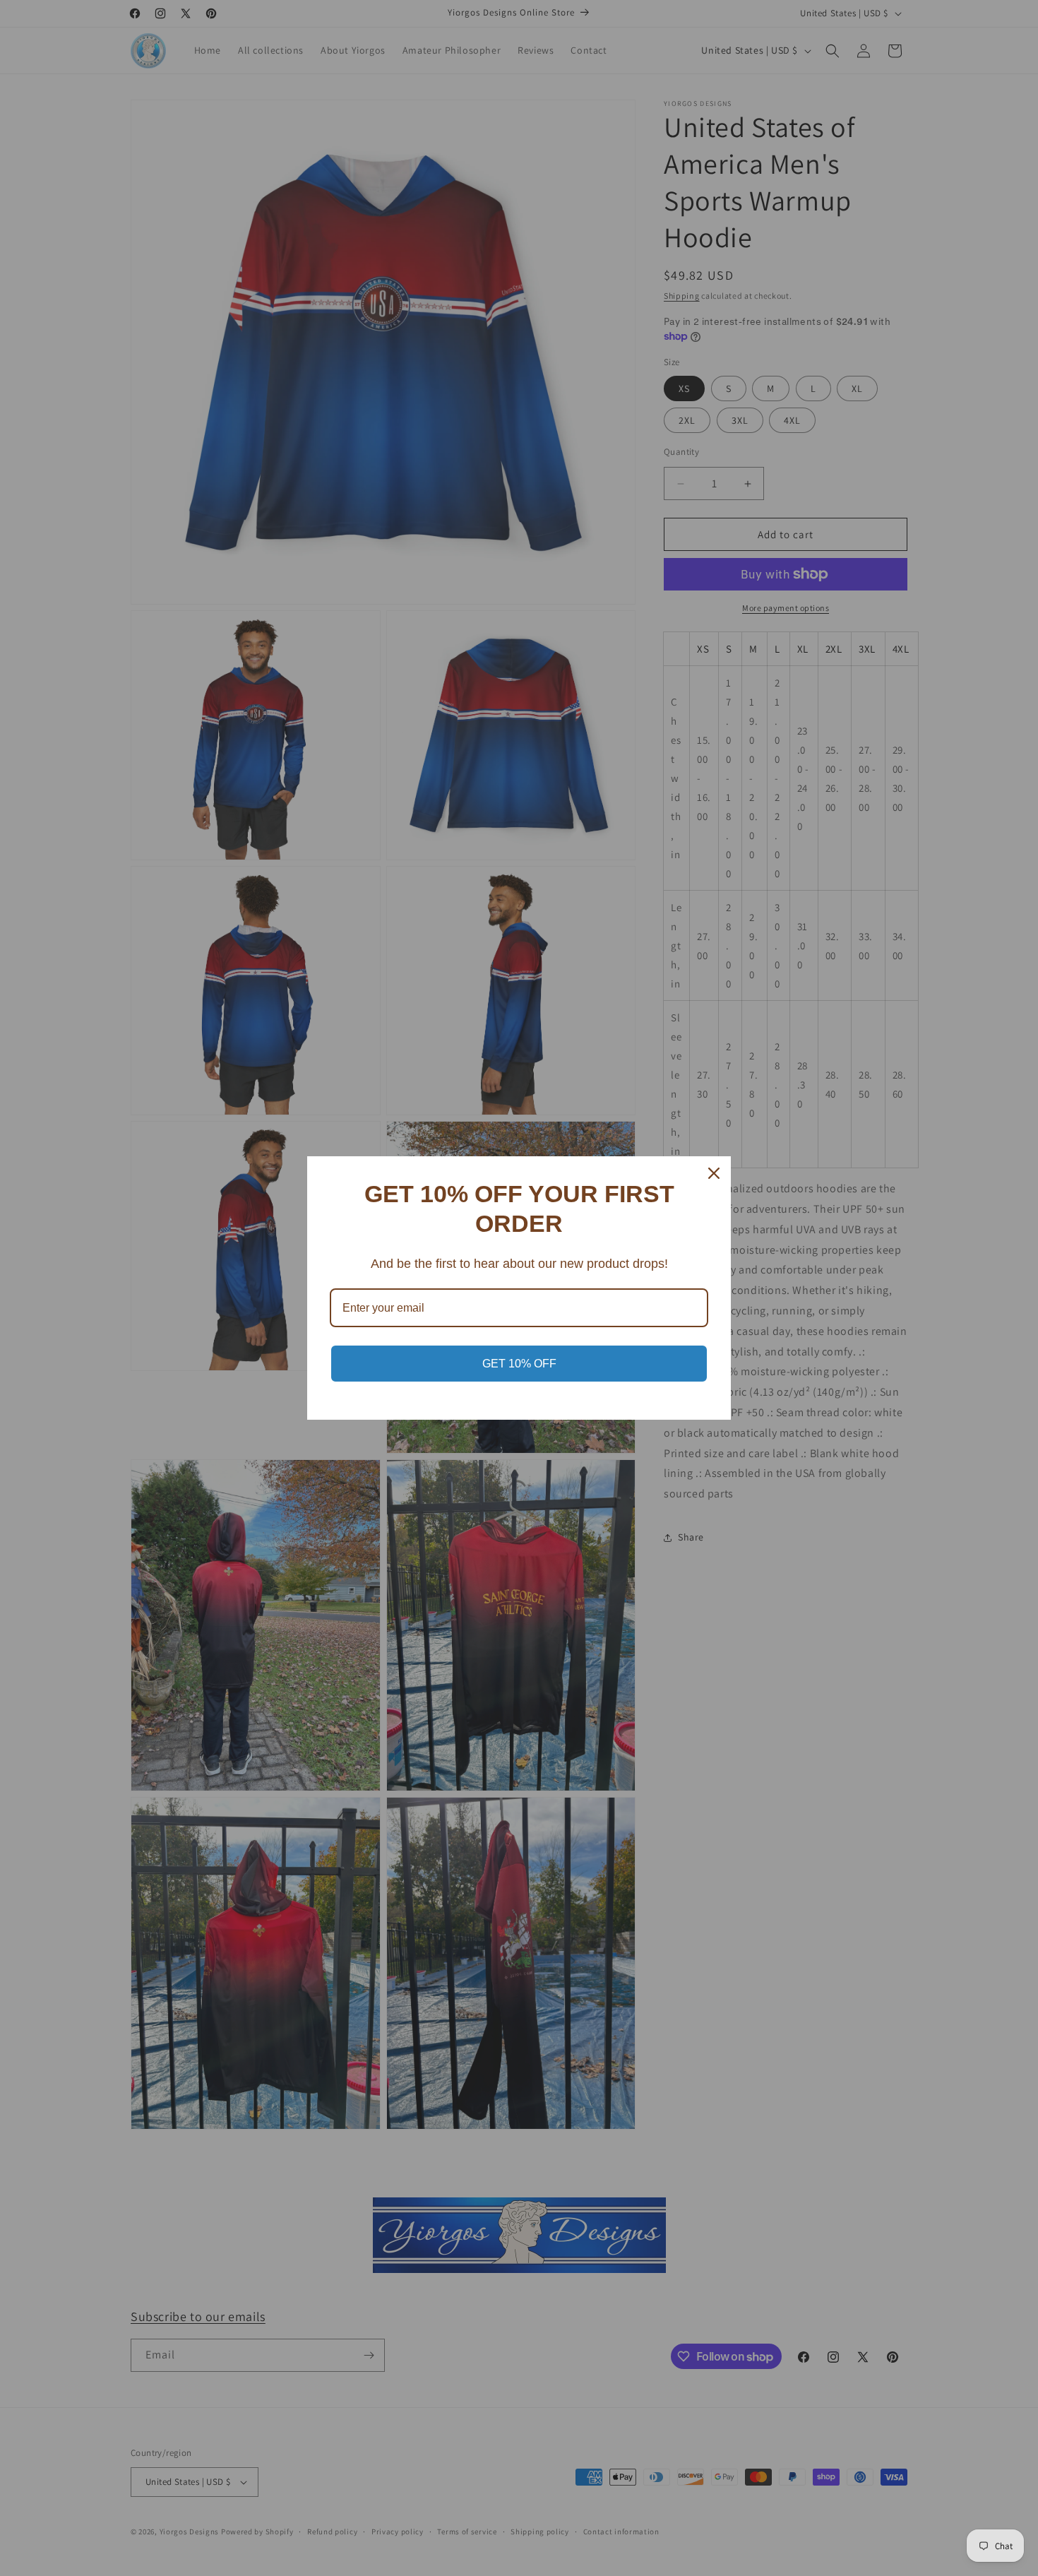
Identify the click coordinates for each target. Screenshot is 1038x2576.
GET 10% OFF (519, 1364)
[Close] (714, 1173)
